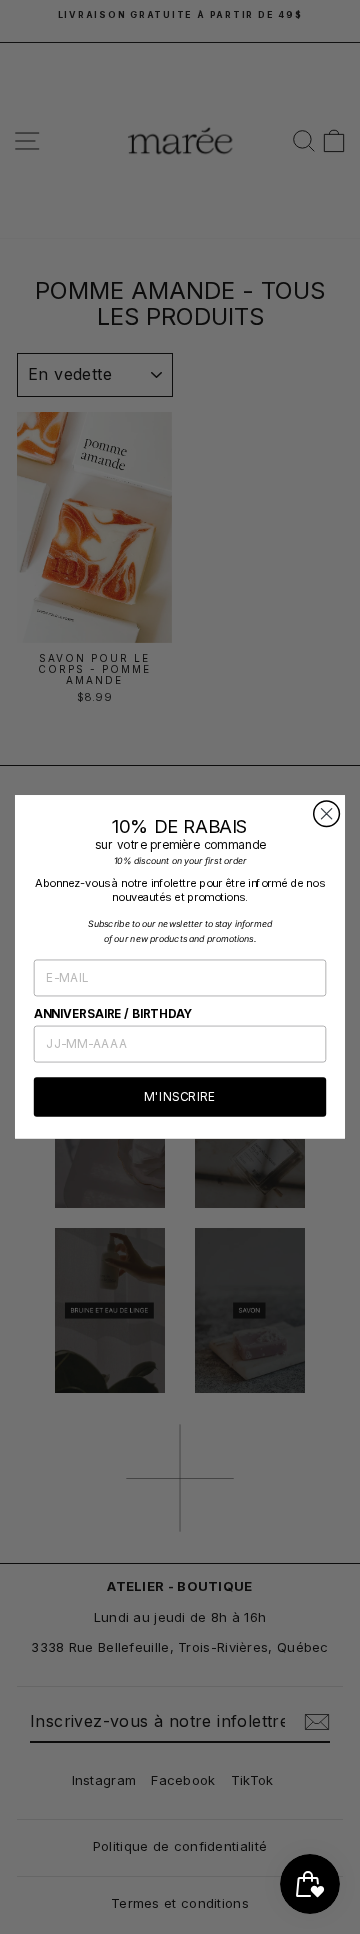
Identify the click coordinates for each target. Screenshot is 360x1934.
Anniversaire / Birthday (113, 1013)
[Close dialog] (327, 814)
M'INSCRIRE (179, 1097)
